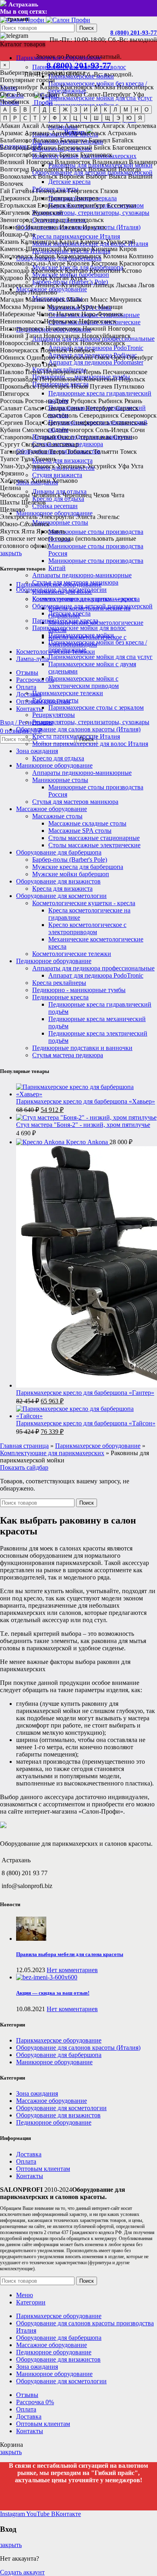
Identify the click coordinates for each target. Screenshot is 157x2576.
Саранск (127, 408)
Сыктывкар (63, 444)
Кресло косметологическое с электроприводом (87, 928)
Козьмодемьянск (79, 256)
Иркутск (94, 227)
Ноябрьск (82, 350)
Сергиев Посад (21, 423)
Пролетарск (54, 386)
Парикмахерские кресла (65, 621)
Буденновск (96, 155)
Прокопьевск (18, 386)
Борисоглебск (19, 155)
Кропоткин (105, 271)
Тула (27, 459)
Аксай (30, 126)
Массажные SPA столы (80, 831)
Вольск (48, 176)
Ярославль (51, 531)
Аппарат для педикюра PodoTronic (96, 348)
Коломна (115, 256)
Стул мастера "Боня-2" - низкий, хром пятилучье (83, 1125)
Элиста (86, 517)
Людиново (43, 292)
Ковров (45, 256)
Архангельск (88, 133)
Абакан (10, 126)
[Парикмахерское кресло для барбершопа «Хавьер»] (87, 1094)
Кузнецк (36, 278)
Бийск (102, 147)
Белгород (13, 147)
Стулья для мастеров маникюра (75, 802)
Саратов (11, 415)
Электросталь (19, 517)
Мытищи (110, 307)
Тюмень (45, 459)
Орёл (118, 357)
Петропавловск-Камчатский (78, 379)
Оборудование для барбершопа (59, 852)
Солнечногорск (72, 430)
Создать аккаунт (22, 2572)
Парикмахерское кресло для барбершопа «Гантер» (85, 1393)
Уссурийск (102, 466)
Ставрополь (16, 437)
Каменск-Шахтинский (31, 249)
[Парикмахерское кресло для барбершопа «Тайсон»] (87, 1416)
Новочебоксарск (103, 343)
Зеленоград (49, 220)
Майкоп (78, 300)
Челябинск (15, 102)
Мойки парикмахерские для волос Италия (90, 744)
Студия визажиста (57, 475)
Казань (49, 87)
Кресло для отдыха (58, 758)
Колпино (141, 256)
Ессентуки (122, 205)
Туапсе (9, 459)
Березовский (75, 147)
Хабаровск (15, 481)
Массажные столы (57, 816)
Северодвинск (99, 415)
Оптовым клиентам (43, 2169)
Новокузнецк (62, 336)
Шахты (10, 502)
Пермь (92, 372)
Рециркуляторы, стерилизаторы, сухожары (91, 213)
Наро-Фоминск (102, 314)
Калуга (69, 242)
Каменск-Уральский (108, 242)
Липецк (104, 285)
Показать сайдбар (24, 1467)
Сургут (10, 444)
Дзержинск (15, 198)
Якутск (10, 531)
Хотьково (65, 481)
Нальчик (68, 314)
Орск (50, 365)
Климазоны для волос (62, 592)
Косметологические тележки (72, 954)
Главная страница (24, 1446)
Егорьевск (52, 205)
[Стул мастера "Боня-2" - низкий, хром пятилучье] (86, 1117)
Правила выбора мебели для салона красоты (70, 1954)
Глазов (109, 191)
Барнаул (99, 140)
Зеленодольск (85, 220)
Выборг (96, 176)
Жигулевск (15, 213)
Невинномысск (21, 321)
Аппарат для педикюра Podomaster (96, 362)
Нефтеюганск (98, 321)
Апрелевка (141, 126)
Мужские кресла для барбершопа (78, 867)
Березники (41, 147)
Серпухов (56, 423)
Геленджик (51, 191)
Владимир (143, 162)
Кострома (104, 263)
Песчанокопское (125, 372)
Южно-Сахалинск (25, 524)
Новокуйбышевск (106, 336)
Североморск (138, 415)
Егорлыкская (18, 205)
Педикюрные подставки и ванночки (82, 1048)
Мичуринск (126, 300)
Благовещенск (132, 147)
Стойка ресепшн (55, 506)
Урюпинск (71, 466)
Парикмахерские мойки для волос (79, 67)
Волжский (102, 169)
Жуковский (47, 213)
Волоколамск (18, 176)
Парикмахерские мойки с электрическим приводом (84, 682)
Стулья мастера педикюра (68, 1055)
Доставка (29, 2154)
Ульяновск (41, 466)
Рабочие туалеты (55, 700)
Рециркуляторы (54, 715)
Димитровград (52, 198)
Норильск (54, 350)
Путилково (129, 386)
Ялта (28, 531)
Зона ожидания (37, 751)
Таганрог (13, 452)
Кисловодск (17, 256)
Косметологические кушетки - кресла (84, 903)
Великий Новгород (27, 162)
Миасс (99, 300)
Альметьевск (82, 126)
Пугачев (101, 386)
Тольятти (106, 452)
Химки (41, 481)
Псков (80, 386)
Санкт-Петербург (107, 94)
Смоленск (36, 430)
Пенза (34, 372)
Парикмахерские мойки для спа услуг (100, 657)
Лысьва (126, 285)
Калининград (39, 242)
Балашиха (73, 140)
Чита (118, 495)
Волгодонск (47, 169)
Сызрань (33, 444)
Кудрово (11, 278)
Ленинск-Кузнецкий (63, 285)
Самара (72, 94)
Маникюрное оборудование (54, 765)
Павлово (12, 372)
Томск (128, 452)
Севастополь (60, 415)
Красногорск (137, 263)
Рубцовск (84, 401)
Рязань (133, 401)
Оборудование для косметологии (61, 896)
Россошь (12, 401)
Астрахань (122, 133)
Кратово (76, 271)
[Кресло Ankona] (41, 1142)
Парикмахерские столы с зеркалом (96, 707)
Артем (60, 133)
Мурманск (61, 307)
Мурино (34, 307)
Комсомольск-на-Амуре (33, 263)
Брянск (69, 155)
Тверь (57, 452)
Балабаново (16, 140)
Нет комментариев (72, 1970)
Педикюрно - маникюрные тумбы (79, 990)
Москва (105, 87)
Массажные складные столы (87, 823)
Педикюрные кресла (60, 997)
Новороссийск (20, 343)
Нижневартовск (22, 328)
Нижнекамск (63, 328)
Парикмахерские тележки (68, 693)
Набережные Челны (27, 314)
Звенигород (16, 220)
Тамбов (37, 452)
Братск (48, 155)
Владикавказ (110, 162)
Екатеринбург (19, 87)
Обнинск (12, 357)
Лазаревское (17, 285)
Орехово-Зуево (21, 365)
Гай (5, 191)
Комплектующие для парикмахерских (84, 599)
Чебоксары (15, 495)
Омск (7, 94)
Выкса (118, 176)
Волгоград (14, 169)
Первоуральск (63, 372)
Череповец (77, 495)
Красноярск (76, 87)
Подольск (132, 379)
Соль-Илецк (112, 430)
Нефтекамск (61, 321)
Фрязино (12, 473)
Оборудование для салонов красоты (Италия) (78, 729)
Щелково (12, 510)
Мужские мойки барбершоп (71, 874)
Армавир (37, 133)
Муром (87, 307)
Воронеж (72, 176)
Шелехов (34, 502)
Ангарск (113, 126)
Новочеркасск (19, 350)
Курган (59, 278)
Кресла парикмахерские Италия (76, 236)
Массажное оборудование (52, 809)
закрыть (11, 553)
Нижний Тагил (21, 336)
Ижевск (70, 227)
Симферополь (90, 423)
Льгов (146, 285)
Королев (78, 263)
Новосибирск (135, 87)
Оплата (26, 2161)
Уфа (138, 94)
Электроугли (57, 517)
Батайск (123, 140)
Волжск (76, 169)
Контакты (30, 2176)
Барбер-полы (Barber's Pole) (70, 860)
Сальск (33, 408)
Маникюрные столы (60, 522)
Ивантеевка (42, 227)
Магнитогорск (45, 300)
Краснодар (15, 271)
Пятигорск (15, 394)
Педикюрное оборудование (54, 961)
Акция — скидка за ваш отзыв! (53, 1993)
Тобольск (79, 452)
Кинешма (104, 249)
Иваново (12, 227)
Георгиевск (83, 191)
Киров (128, 249)
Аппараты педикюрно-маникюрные (82, 575)
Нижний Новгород (109, 328)
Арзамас (11, 133)
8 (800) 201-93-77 (134, 33)
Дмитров (86, 198)
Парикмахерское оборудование (59, 584)
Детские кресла (69, 182)
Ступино (125, 437)
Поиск (87, 28)
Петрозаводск (19, 379)
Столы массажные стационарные (94, 838)
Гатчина (23, 191)
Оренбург (140, 357)
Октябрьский (75, 357)
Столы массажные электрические (94, 845)
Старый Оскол (54, 437)
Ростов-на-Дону (38, 94)
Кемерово (76, 249)
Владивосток (73, 162)
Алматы (52, 126)
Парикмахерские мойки (81, 635)
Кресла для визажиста (62, 460)
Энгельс (108, 517)
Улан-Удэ (12, 466)
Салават (11, 408)
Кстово (132, 271)
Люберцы (13, 292)
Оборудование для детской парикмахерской (92, 606)
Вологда (130, 169)
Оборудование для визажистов (58, 881)
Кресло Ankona (88, 1142)
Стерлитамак (94, 437)
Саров (33, 415)
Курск (79, 278)
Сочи (138, 430)
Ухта (137, 466)
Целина (10, 488)
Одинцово (41, 357)
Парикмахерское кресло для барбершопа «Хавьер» (86, 1101)
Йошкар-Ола (18, 234)
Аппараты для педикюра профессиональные (93, 968)
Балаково (46, 140)
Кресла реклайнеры (59, 983)
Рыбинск (111, 401)
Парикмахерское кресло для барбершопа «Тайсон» (86, 1423)
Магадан (12, 300)
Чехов (101, 495)
